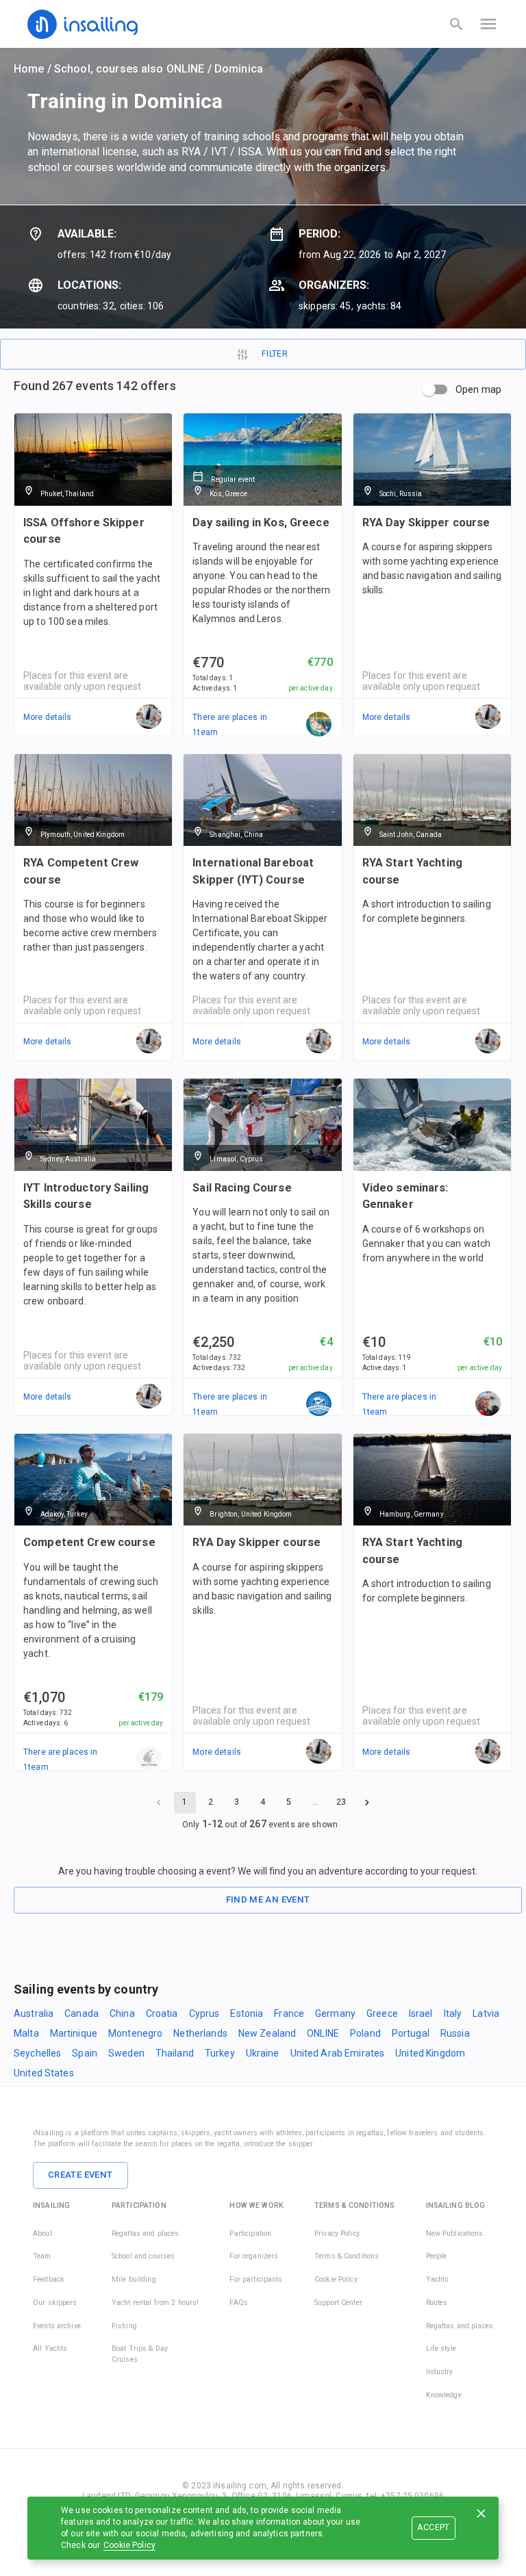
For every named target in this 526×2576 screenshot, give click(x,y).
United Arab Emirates (338, 2053)
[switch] (429, 389)
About (42, 2233)
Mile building (134, 2279)
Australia (34, 2013)
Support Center (338, 2303)
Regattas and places (146, 2233)
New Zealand (267, 2033)
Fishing (124, 2326)
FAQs (239, 2303)
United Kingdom (430, 2053)
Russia (455, 2033)
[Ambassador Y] (319, 725)
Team (42, 2256)
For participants (256, 2279)
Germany (335, 2013)
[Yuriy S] (488, 1404)
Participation (250, 2233)
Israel (421, 2013)
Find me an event (268, 1899)
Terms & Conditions (347, 2256)
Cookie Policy (129, 2545)
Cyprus (204, 2013)
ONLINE (323, 2033)
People (437, 2256)
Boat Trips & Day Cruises (140, 2354)
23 (341, 1802)
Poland (365, 2033)
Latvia (486, 2013)
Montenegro (135, 2033)
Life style (441, 2348)
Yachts (438, 2279)
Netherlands (200, 2033)
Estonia (247, 2013)
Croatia (162, 2013)
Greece (382, 2013)
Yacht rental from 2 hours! (155, 2303)
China (122, 2013)
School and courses (143, 2256)
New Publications (455, 2233)
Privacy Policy (337, 2233)
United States (44, 2073)
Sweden (126, 2053)
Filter (275, 354)
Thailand (175, 2053)
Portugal (411, 2033)
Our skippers (55, 2303)
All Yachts (50, 2348)
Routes (437, 2303)
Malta (26, 2033)
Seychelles (37, 2053)
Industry (440, 2372)
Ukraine (263, 2053)
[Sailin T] (149, 1760)
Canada (82, 2013)
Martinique (74, 2033)
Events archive (57, 2326)
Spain (85, 2053)
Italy (453, 2013)
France (289, 2013)
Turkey (220, 2053)
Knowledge (444, 2395)
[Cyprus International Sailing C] (319, 1404)
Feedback (49, 2279)
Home (29, 69)
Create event (80, 2175)
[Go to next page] (367, 1803)
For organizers (254, 2256)
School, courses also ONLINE (129, 69)
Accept (433, 2527)
